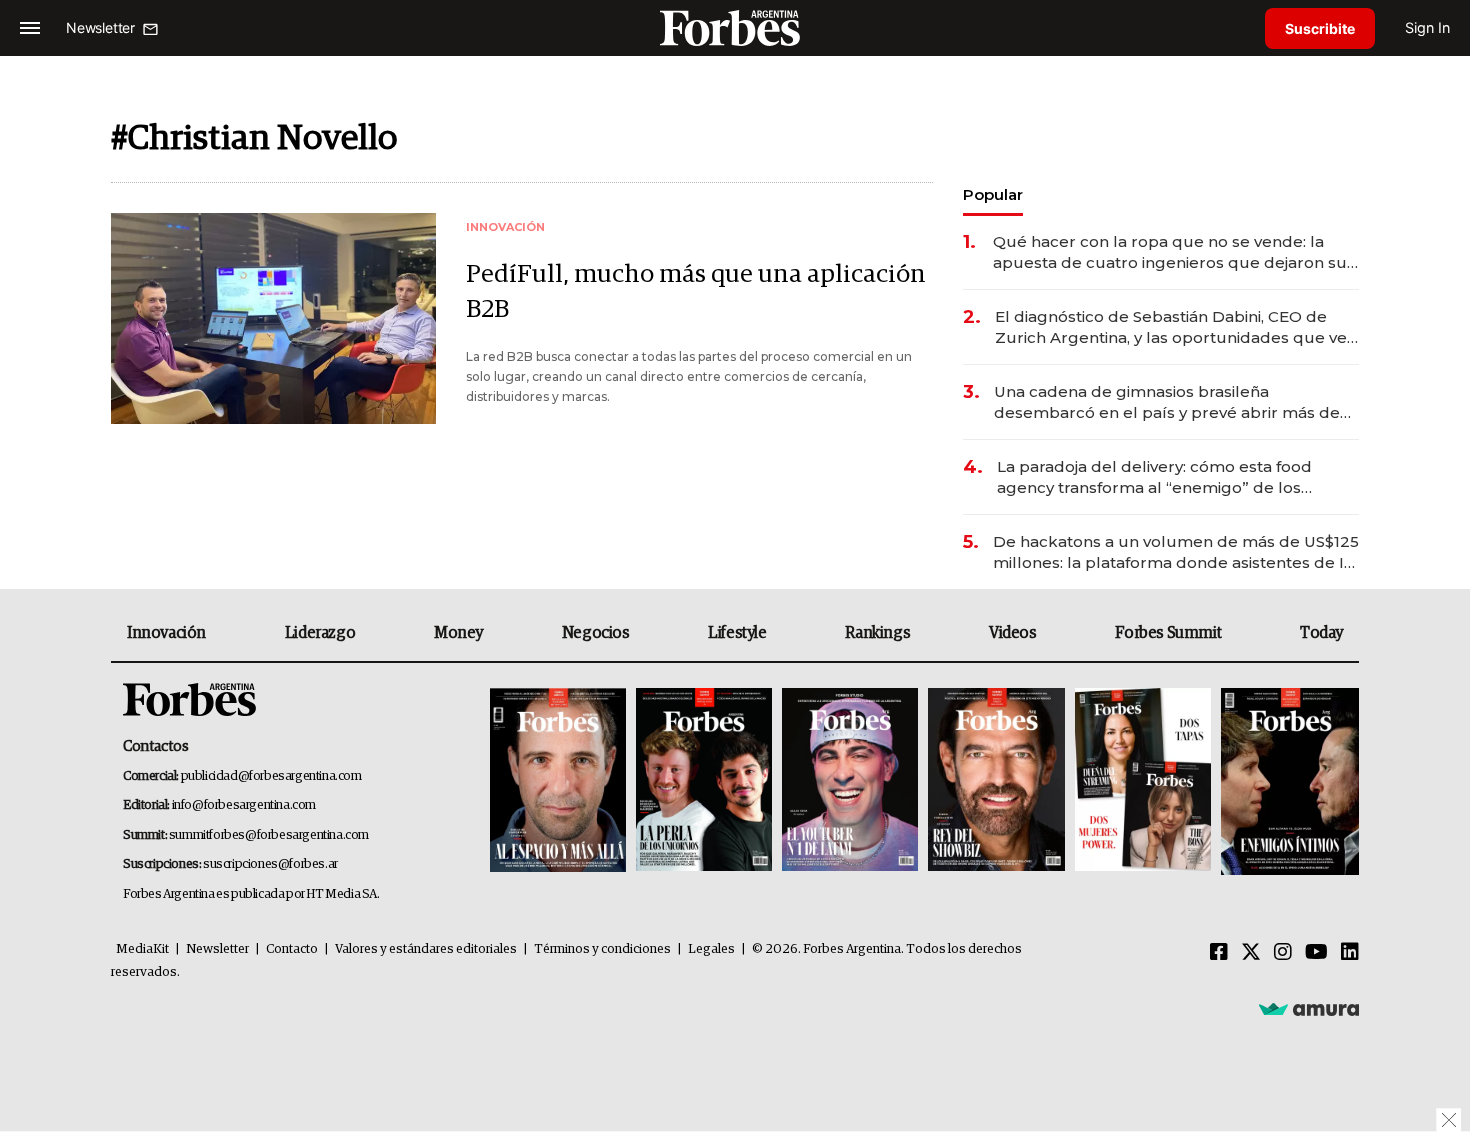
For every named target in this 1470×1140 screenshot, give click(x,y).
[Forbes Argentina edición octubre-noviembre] (1143, 781)
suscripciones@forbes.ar (270, 864)
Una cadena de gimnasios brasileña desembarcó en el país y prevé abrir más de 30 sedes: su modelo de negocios (1167, 402)
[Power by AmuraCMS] (1309, 1008)
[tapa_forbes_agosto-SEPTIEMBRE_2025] (1287, 781)
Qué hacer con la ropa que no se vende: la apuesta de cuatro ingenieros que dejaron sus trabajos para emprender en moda (1174, 252)
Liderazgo (320, 633)
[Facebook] (1219, 953)
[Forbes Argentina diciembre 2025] (996, 781)
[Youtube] (1316, 953)
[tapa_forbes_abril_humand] (704, 781)
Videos (1013, 633)
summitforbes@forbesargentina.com (269, 835)
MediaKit (142, 949)
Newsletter (217, 949)
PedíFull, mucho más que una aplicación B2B (696, 292)
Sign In (1427, 27)
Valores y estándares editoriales (426, 949)
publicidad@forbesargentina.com (271, 776)
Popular (993, 194)
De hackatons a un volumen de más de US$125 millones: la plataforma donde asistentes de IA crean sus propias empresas (1176, 552)
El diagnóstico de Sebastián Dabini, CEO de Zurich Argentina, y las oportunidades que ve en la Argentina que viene (1171, 327)
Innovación (166, 633)
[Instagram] (1283, 953)
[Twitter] (1251, 953)
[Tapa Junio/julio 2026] (558, 781)
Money (458, 633)
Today (1321, 633)
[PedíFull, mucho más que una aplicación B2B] (273, 318)
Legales (711, 949)
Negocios (596, 633)
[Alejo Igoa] (850, 781)
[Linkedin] (1350, 953)
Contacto (292, 949)
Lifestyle (737, 633)
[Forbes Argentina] (735, 27)
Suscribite (1320, 28)
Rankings (877, 633)
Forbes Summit (1168, 633)
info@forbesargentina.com (244, 805)
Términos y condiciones (602, 949)
